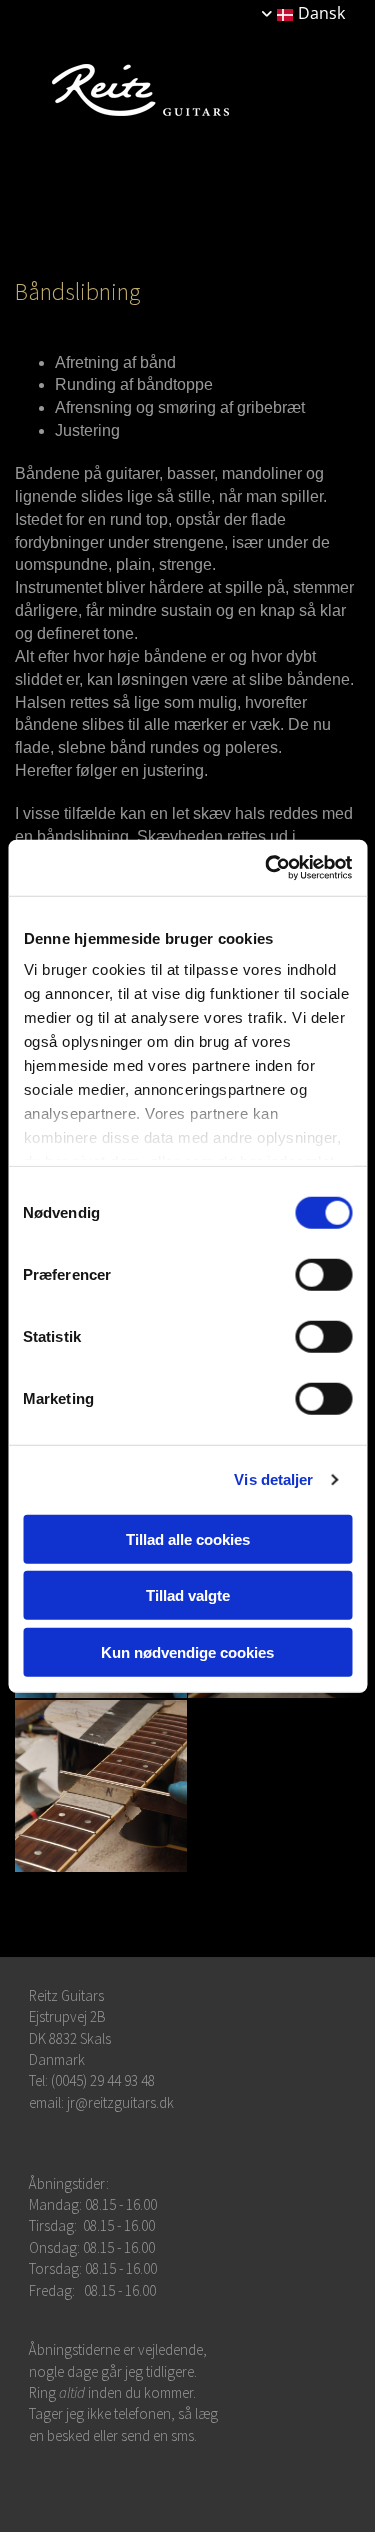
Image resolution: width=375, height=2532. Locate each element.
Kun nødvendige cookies (187, 1651)
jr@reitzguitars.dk (120, 2102)
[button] (192, 204)
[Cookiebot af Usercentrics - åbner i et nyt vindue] (267, 868)
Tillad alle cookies (188, 1538)
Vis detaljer (273, 1479)
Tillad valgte (188, 1595)
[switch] (323, 1274)
